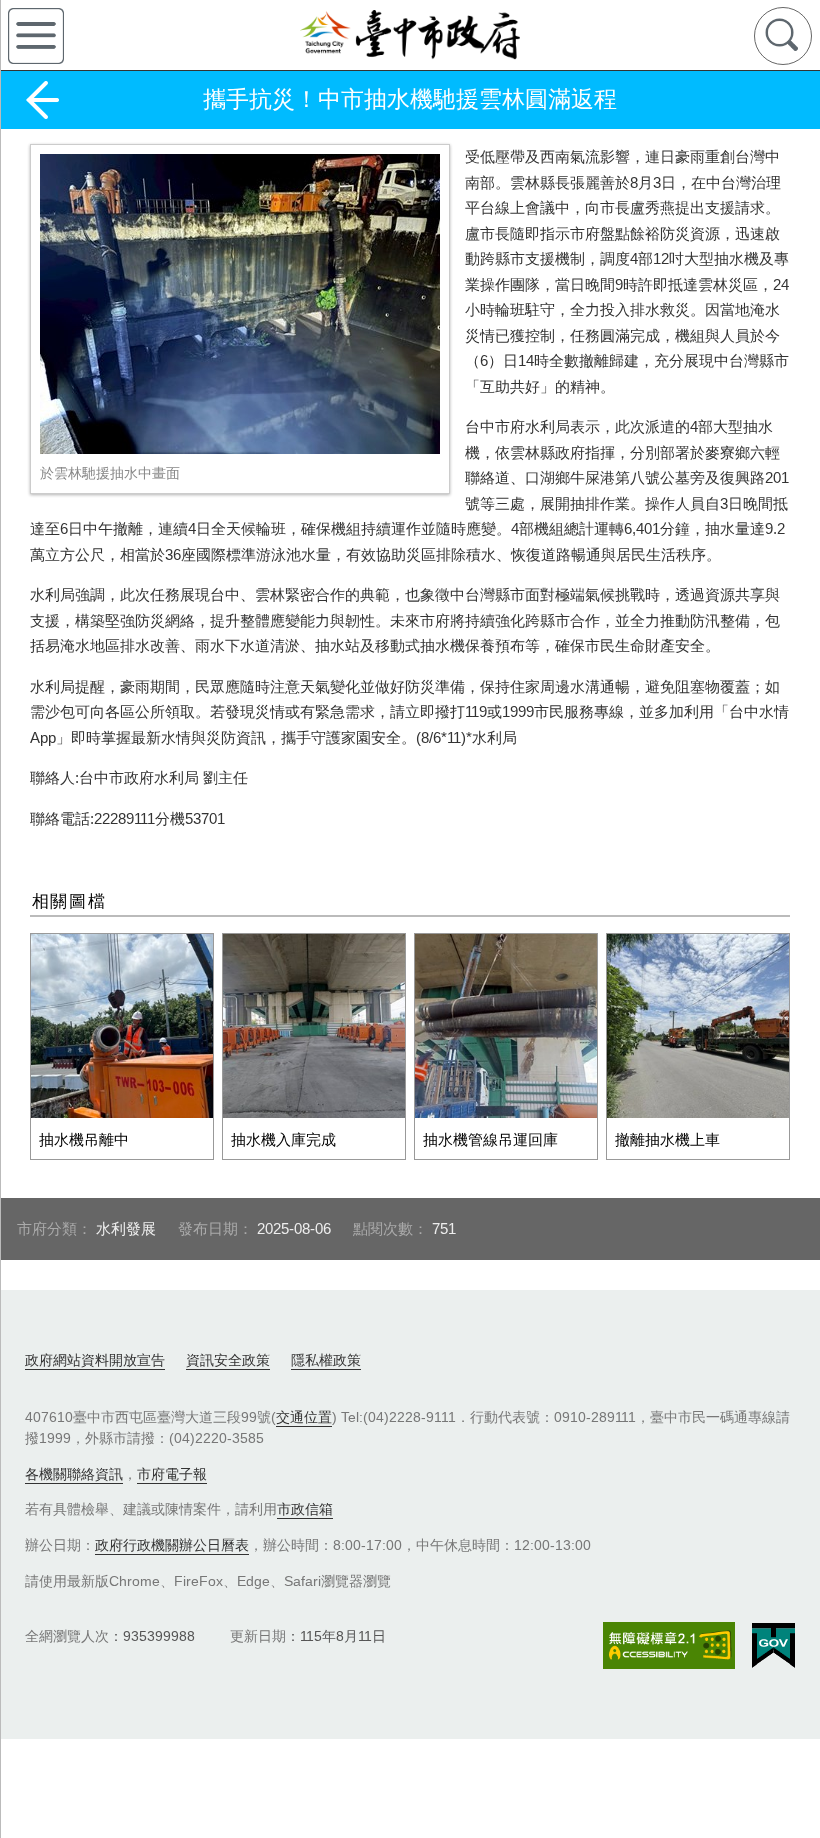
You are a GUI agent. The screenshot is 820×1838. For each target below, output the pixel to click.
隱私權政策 (326, 1360)
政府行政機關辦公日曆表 (172, 1545)
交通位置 (304, 1417)
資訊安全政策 (228, 1360)
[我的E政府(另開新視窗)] (773, 1646)
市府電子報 (172, 1474)
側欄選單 (36, 36)
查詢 (783, 36)
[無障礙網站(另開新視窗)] (669, 1645)
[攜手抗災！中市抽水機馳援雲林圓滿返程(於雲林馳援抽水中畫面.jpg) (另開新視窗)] (240, 304)
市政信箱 (305, 1509)
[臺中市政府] (410, 35)
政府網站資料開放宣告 (95, 1360)
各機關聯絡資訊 (74, 1474)
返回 (42, 100)
